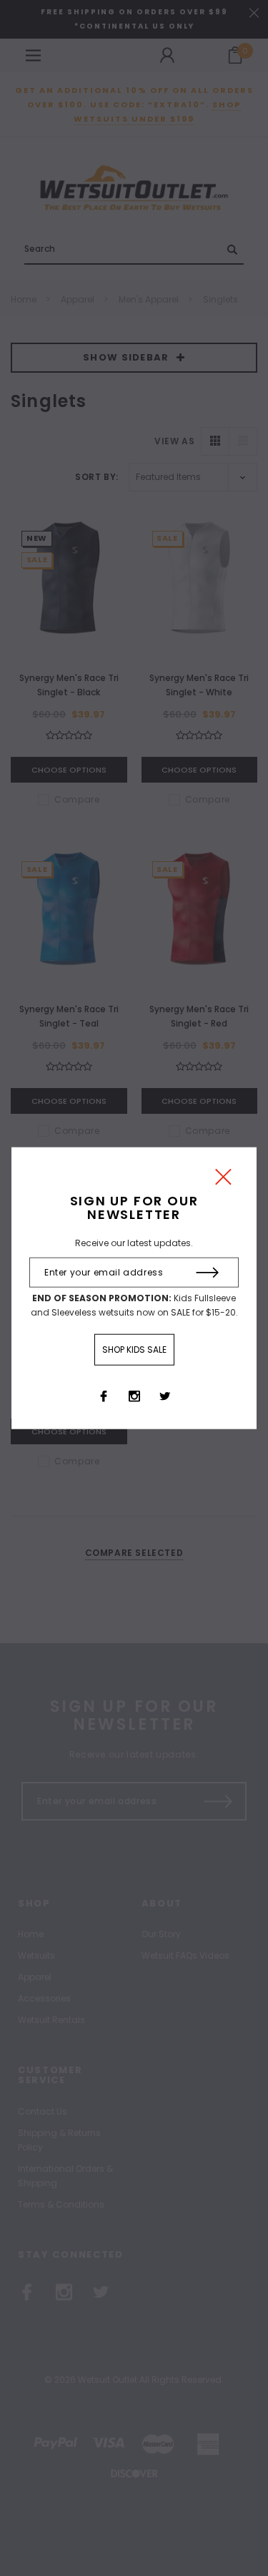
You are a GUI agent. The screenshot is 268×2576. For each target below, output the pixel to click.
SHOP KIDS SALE (134, 1350)
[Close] (223, 1180)
